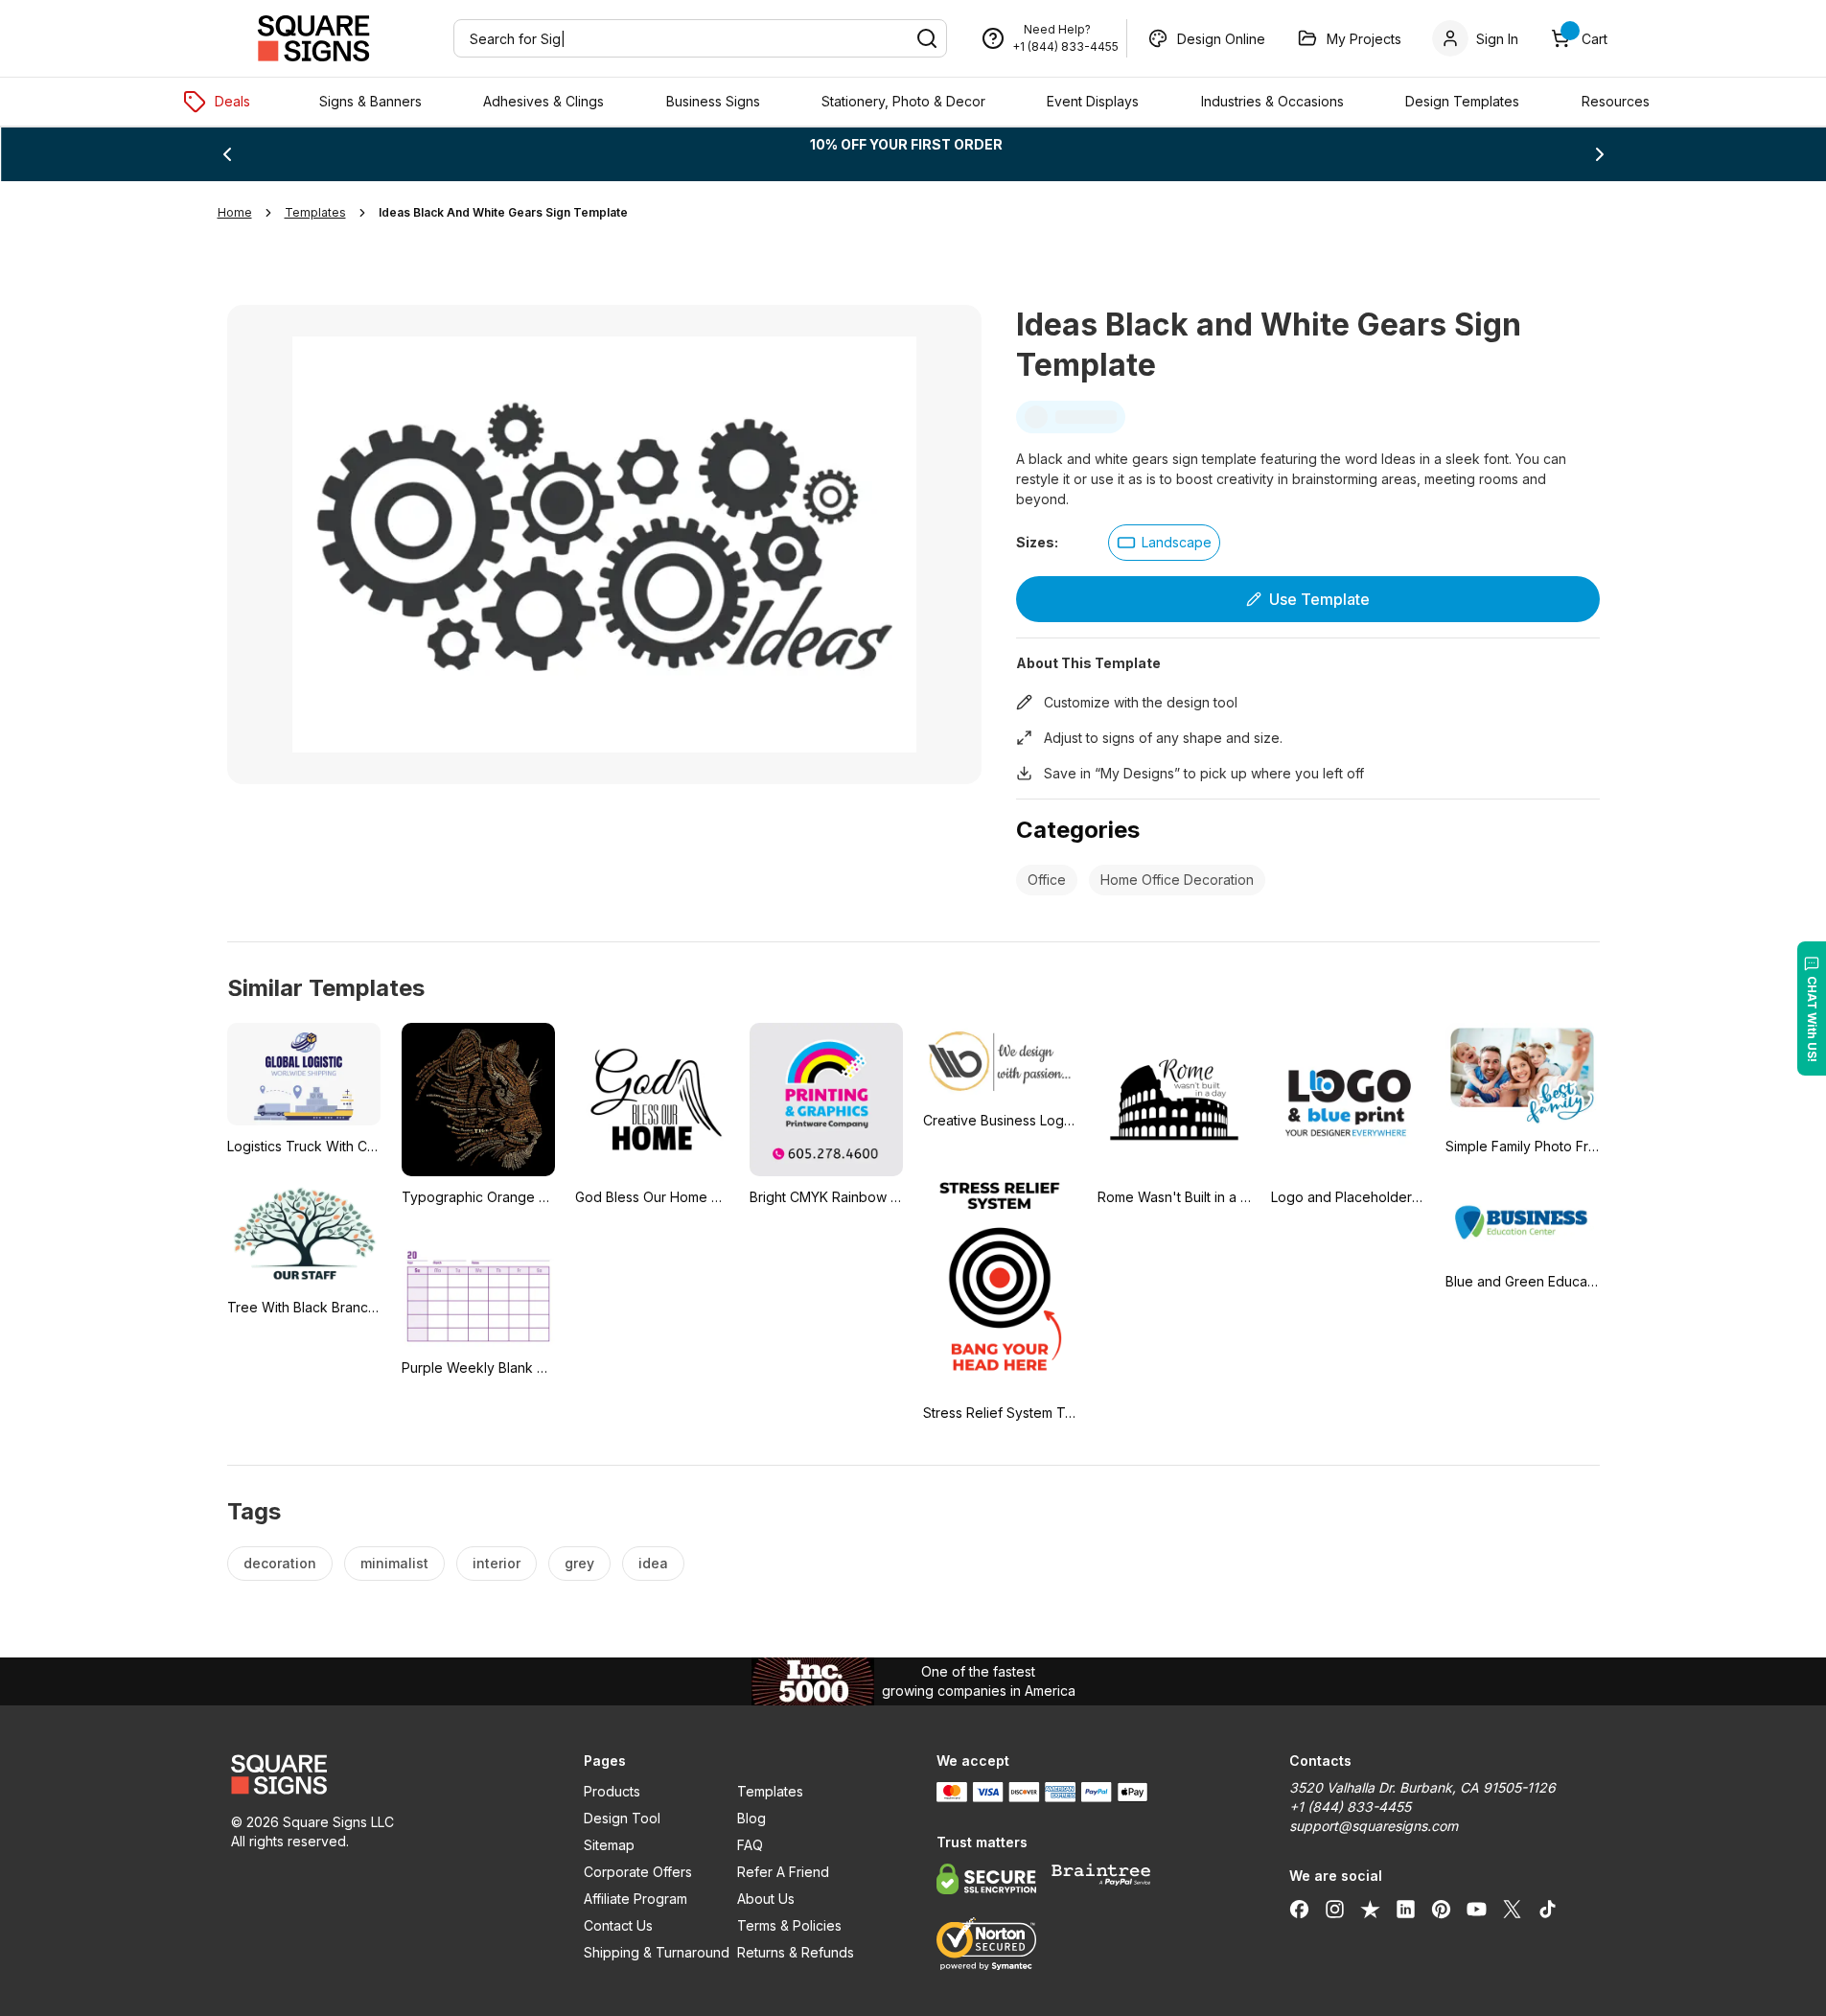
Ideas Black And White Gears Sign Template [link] (503, 212)
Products (612, 1791)
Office (1047, 880)
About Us (766, 1899)
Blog (751, 1818)
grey (579, 1563)
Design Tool (622, 1818)
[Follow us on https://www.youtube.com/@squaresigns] (1477, 1909)
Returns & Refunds (796, 1952)
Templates (770, 1791)
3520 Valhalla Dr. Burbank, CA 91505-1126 (1422, 1787)
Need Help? (1057, 29)
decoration (280, 1563)
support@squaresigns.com (1374, 1826)
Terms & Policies (789, 1925)
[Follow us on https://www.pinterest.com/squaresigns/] (1441, 1909)
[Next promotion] (1600, 154)
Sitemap (609, 1845)
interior (497, 1563)
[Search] (927, 38)
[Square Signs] (313, 38)
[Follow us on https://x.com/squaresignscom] (1512, 1909)
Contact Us (618, 1925)
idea (653, 1563)
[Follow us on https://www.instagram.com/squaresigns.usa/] (1335, 1909)
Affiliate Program (636, 1899)
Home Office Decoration (1177, 880)
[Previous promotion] (227, 154)
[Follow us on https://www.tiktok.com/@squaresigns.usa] (1548, 1909)
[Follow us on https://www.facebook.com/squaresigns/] (1299, 1909)
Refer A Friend (783, 1872)
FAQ (750, 1845)
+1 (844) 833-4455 (1065, 46)
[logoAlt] (384, 1774)
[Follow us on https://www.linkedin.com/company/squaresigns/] (1406, 1909)
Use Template (1319, 599)
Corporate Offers (638, 1872)
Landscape (1177, 542)
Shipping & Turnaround (657, 1952)
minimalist (394, 1563)
